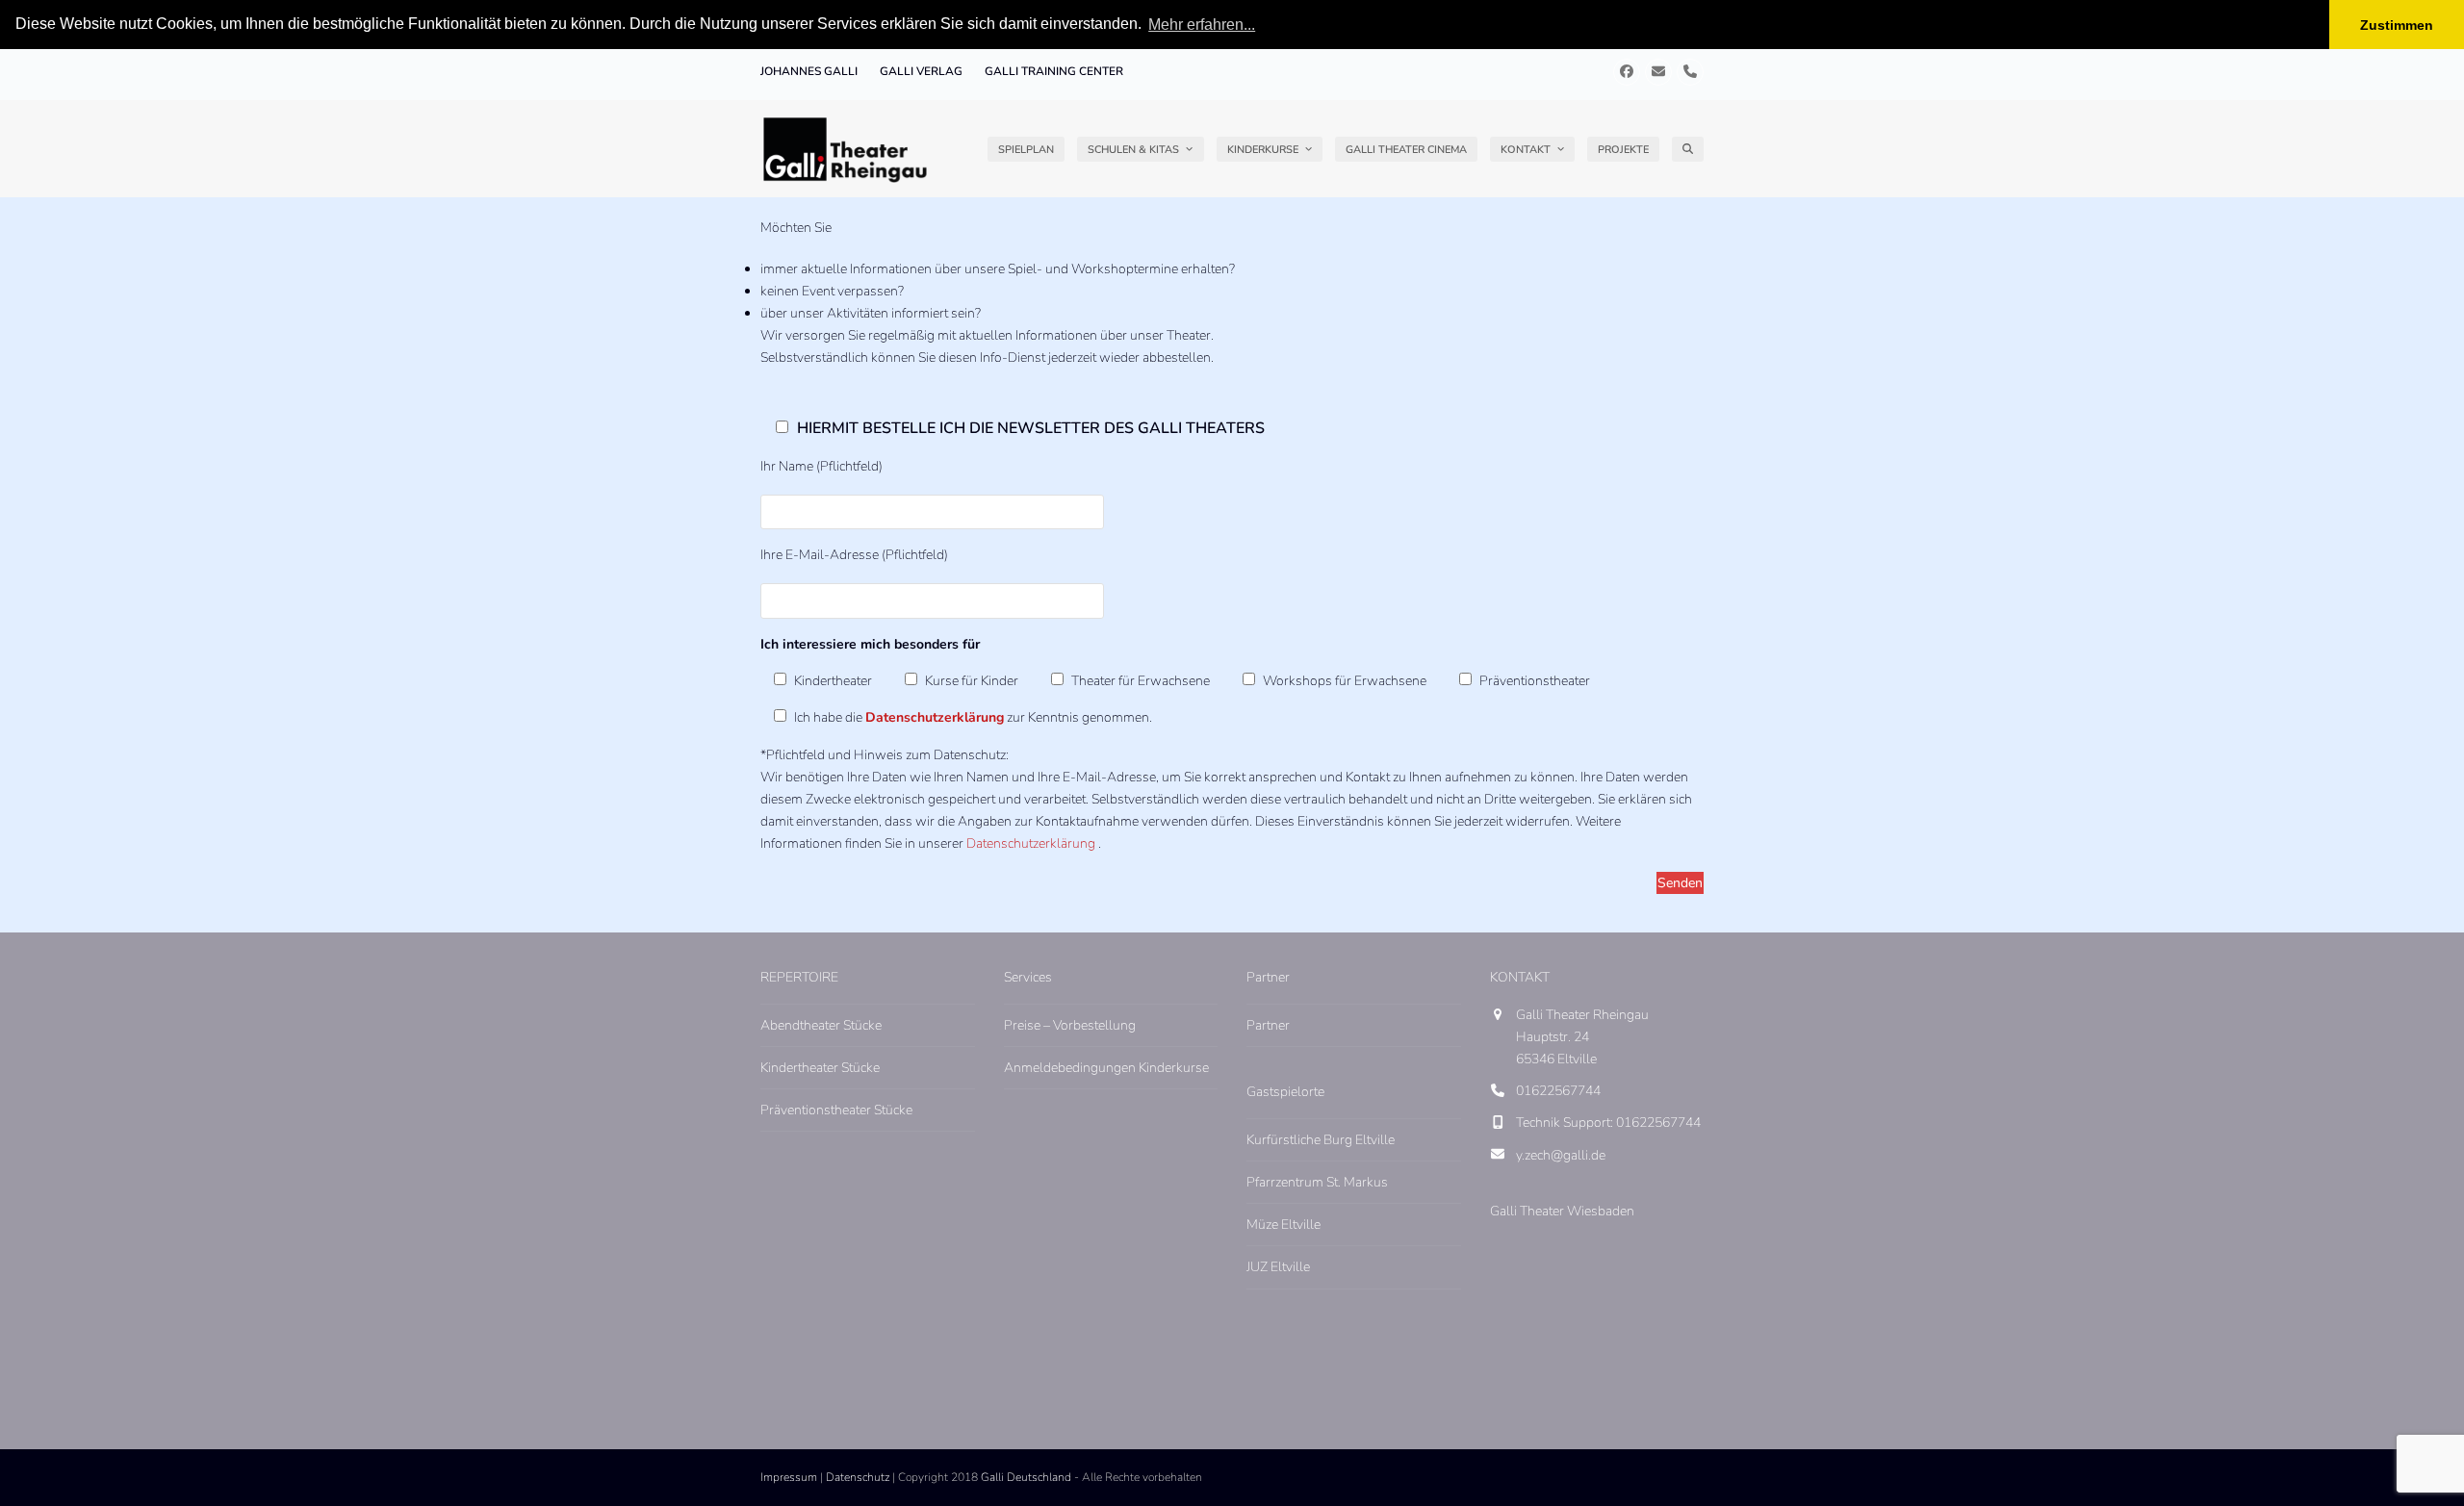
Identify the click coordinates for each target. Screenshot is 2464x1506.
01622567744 (1558, 1091)
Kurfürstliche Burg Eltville (1321, 1140)
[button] (1688, 149)
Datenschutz (858, 1477)
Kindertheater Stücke (820, 1068)
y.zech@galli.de (1561, 1155)
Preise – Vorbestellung (1070, 1025)
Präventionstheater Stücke (836, 1110)
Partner (1268, 1025)
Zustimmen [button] (2397, 25)
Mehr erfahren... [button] (1202, 25)
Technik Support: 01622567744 (1608, 1123)
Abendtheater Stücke (821, 1025)
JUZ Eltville (1278, 1267)
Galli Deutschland (1026, 1477)
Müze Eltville (1283, 1225)
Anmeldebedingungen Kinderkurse (1106, 1068)
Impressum (789, 1477)
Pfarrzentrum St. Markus (1317, 1182)
